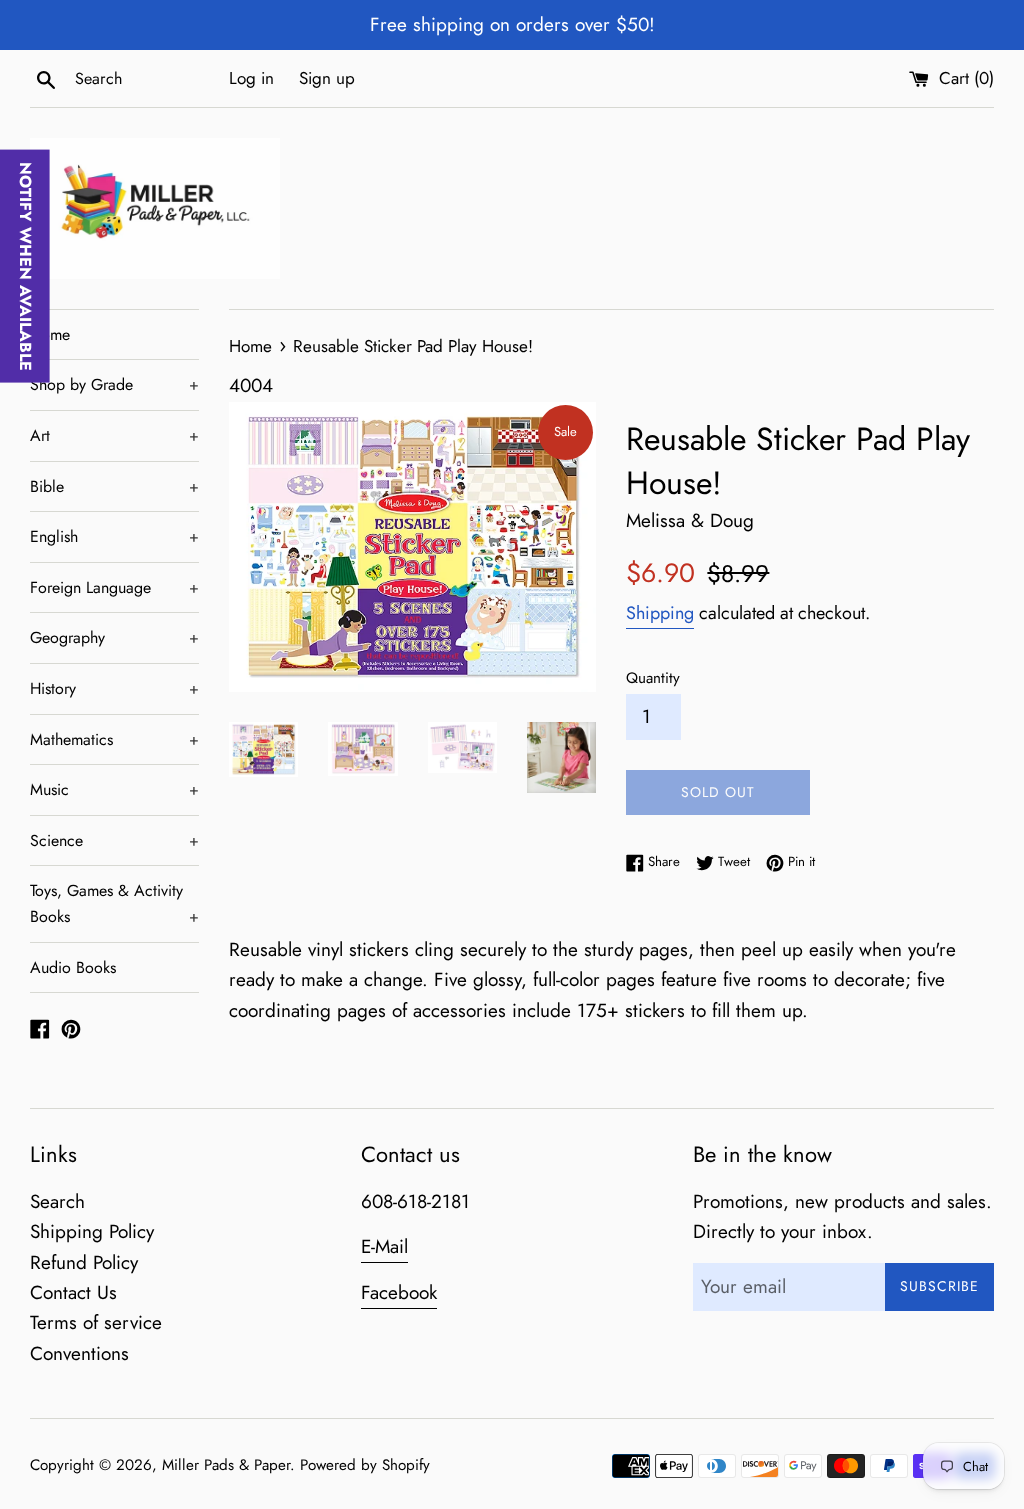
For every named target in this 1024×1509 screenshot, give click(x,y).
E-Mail (384, 1246)
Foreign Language (114, 587)
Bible (114, 486)
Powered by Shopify (365, 1465)
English (114, 536)
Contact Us (73, 1292)
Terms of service (96, 1322)
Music (114, 789)
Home (50, 334)
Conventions (79, 1353)
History (114, 688)
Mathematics (114, 739)
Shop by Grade (114, 384)
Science (114, 840)
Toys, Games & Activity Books (114, 903)
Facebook (399, 1292)
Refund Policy (84, 1262)
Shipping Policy (92, 1231)
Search (57, 1201)
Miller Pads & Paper (226, 1465)
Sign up (327, 78)
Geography (114, 637)
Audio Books (73, 967)
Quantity (653, 678)
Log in (251, 78)
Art (114, 435)
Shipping (660, 613)
